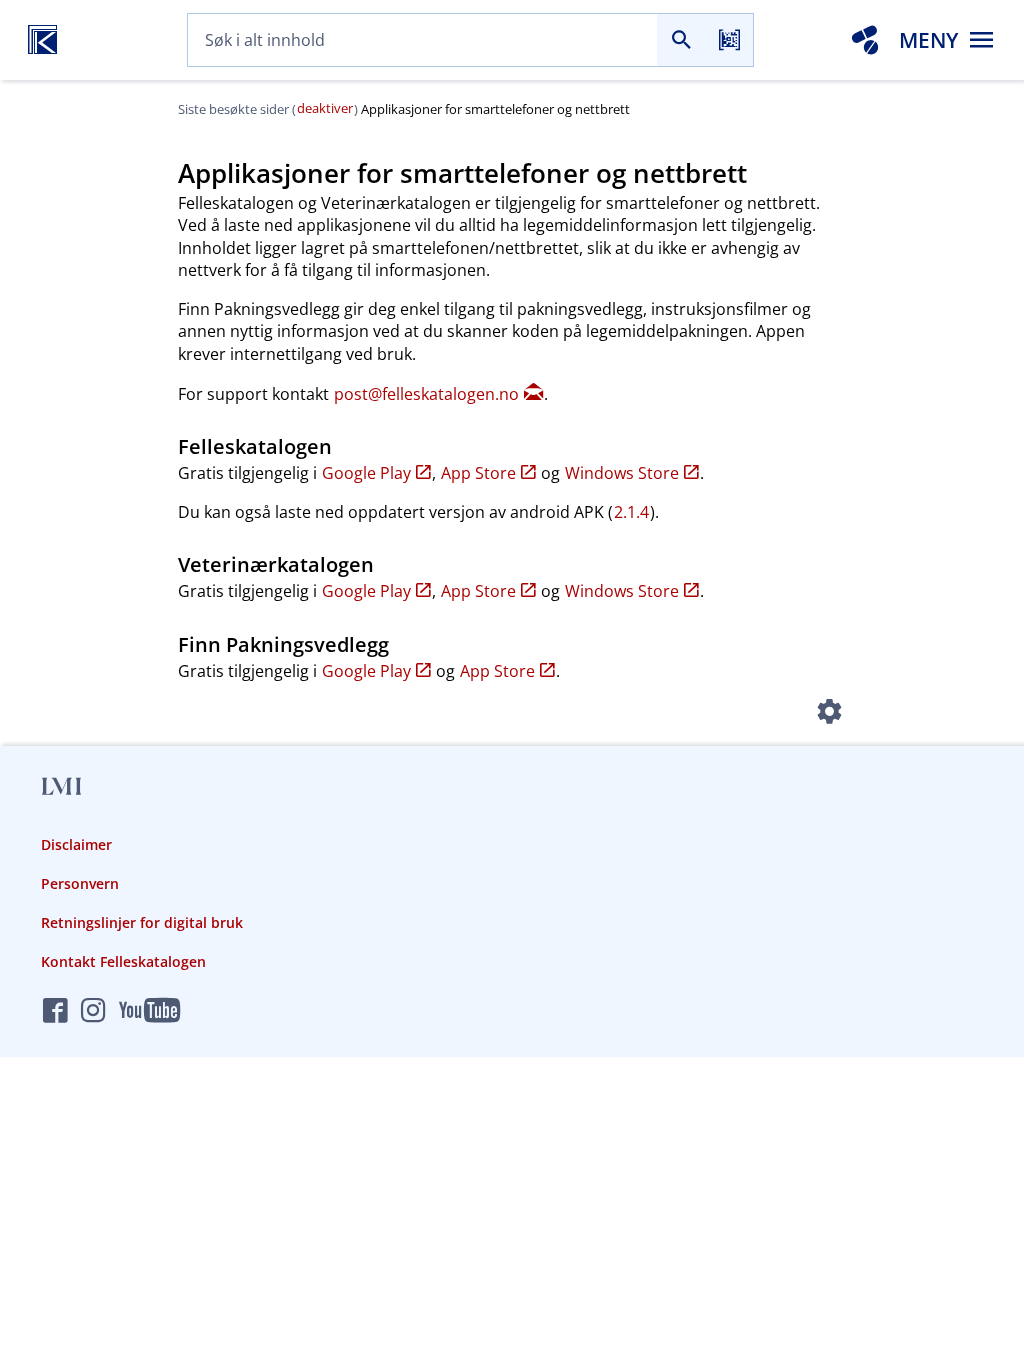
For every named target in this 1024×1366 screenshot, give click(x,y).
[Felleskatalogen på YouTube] (149, 1011)
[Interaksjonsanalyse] (865, 40)
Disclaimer (76, 844)
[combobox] (422, 40)
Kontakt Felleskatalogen (123, 961)
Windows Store (622, 473)
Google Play (366, 473)
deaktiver (325, 108)
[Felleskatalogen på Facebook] (55, 1011)
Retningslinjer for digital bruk (142, 922)
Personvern (80, 883)
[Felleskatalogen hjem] (42, 40)
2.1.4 (631, 512)
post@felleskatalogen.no (426, 394)
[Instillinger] (830, 714)
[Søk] (681, 40)
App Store (478, 473)
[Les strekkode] (729, 40)
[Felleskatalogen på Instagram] (93, 1011)
